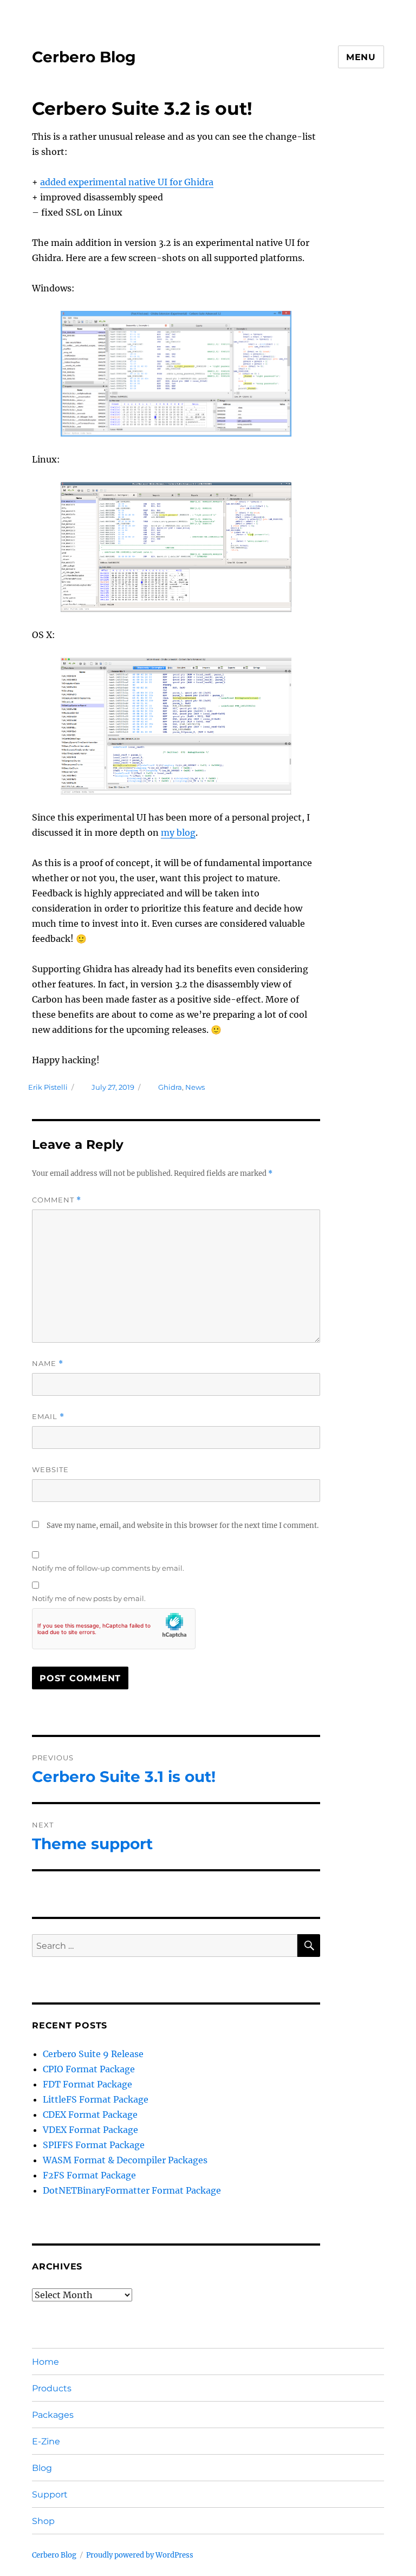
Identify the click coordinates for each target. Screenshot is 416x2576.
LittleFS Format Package (96, 2099)
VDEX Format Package (90, 2130)
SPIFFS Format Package (94, 2145)
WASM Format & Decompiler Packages (125, 2160)
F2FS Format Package (89, 2175)
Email (48, 1417)
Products (52, 2388)
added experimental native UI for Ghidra (127, 182)
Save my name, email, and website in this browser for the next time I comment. (183, 1526)
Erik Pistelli (48, 1087)
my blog (178, 832)
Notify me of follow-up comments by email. (108, 1568)
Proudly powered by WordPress (140, 2555)
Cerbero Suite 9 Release (93, 2054)
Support (50, 2494)
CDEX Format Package (90, 2115)
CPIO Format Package (89, 2069)
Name (48, 1364)
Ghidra (170, 1087)
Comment (57, 1200)
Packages (53, 2415)
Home (45, 2362)
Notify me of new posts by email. (89, 1598)
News (195, 1087)
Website (50, 1469)
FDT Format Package (87, 2084)
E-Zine (46, 2441)
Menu (361, 57)
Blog (42, 2468)
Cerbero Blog (84, 57)
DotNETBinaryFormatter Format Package (132, 2190)
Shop (43, 2521)
